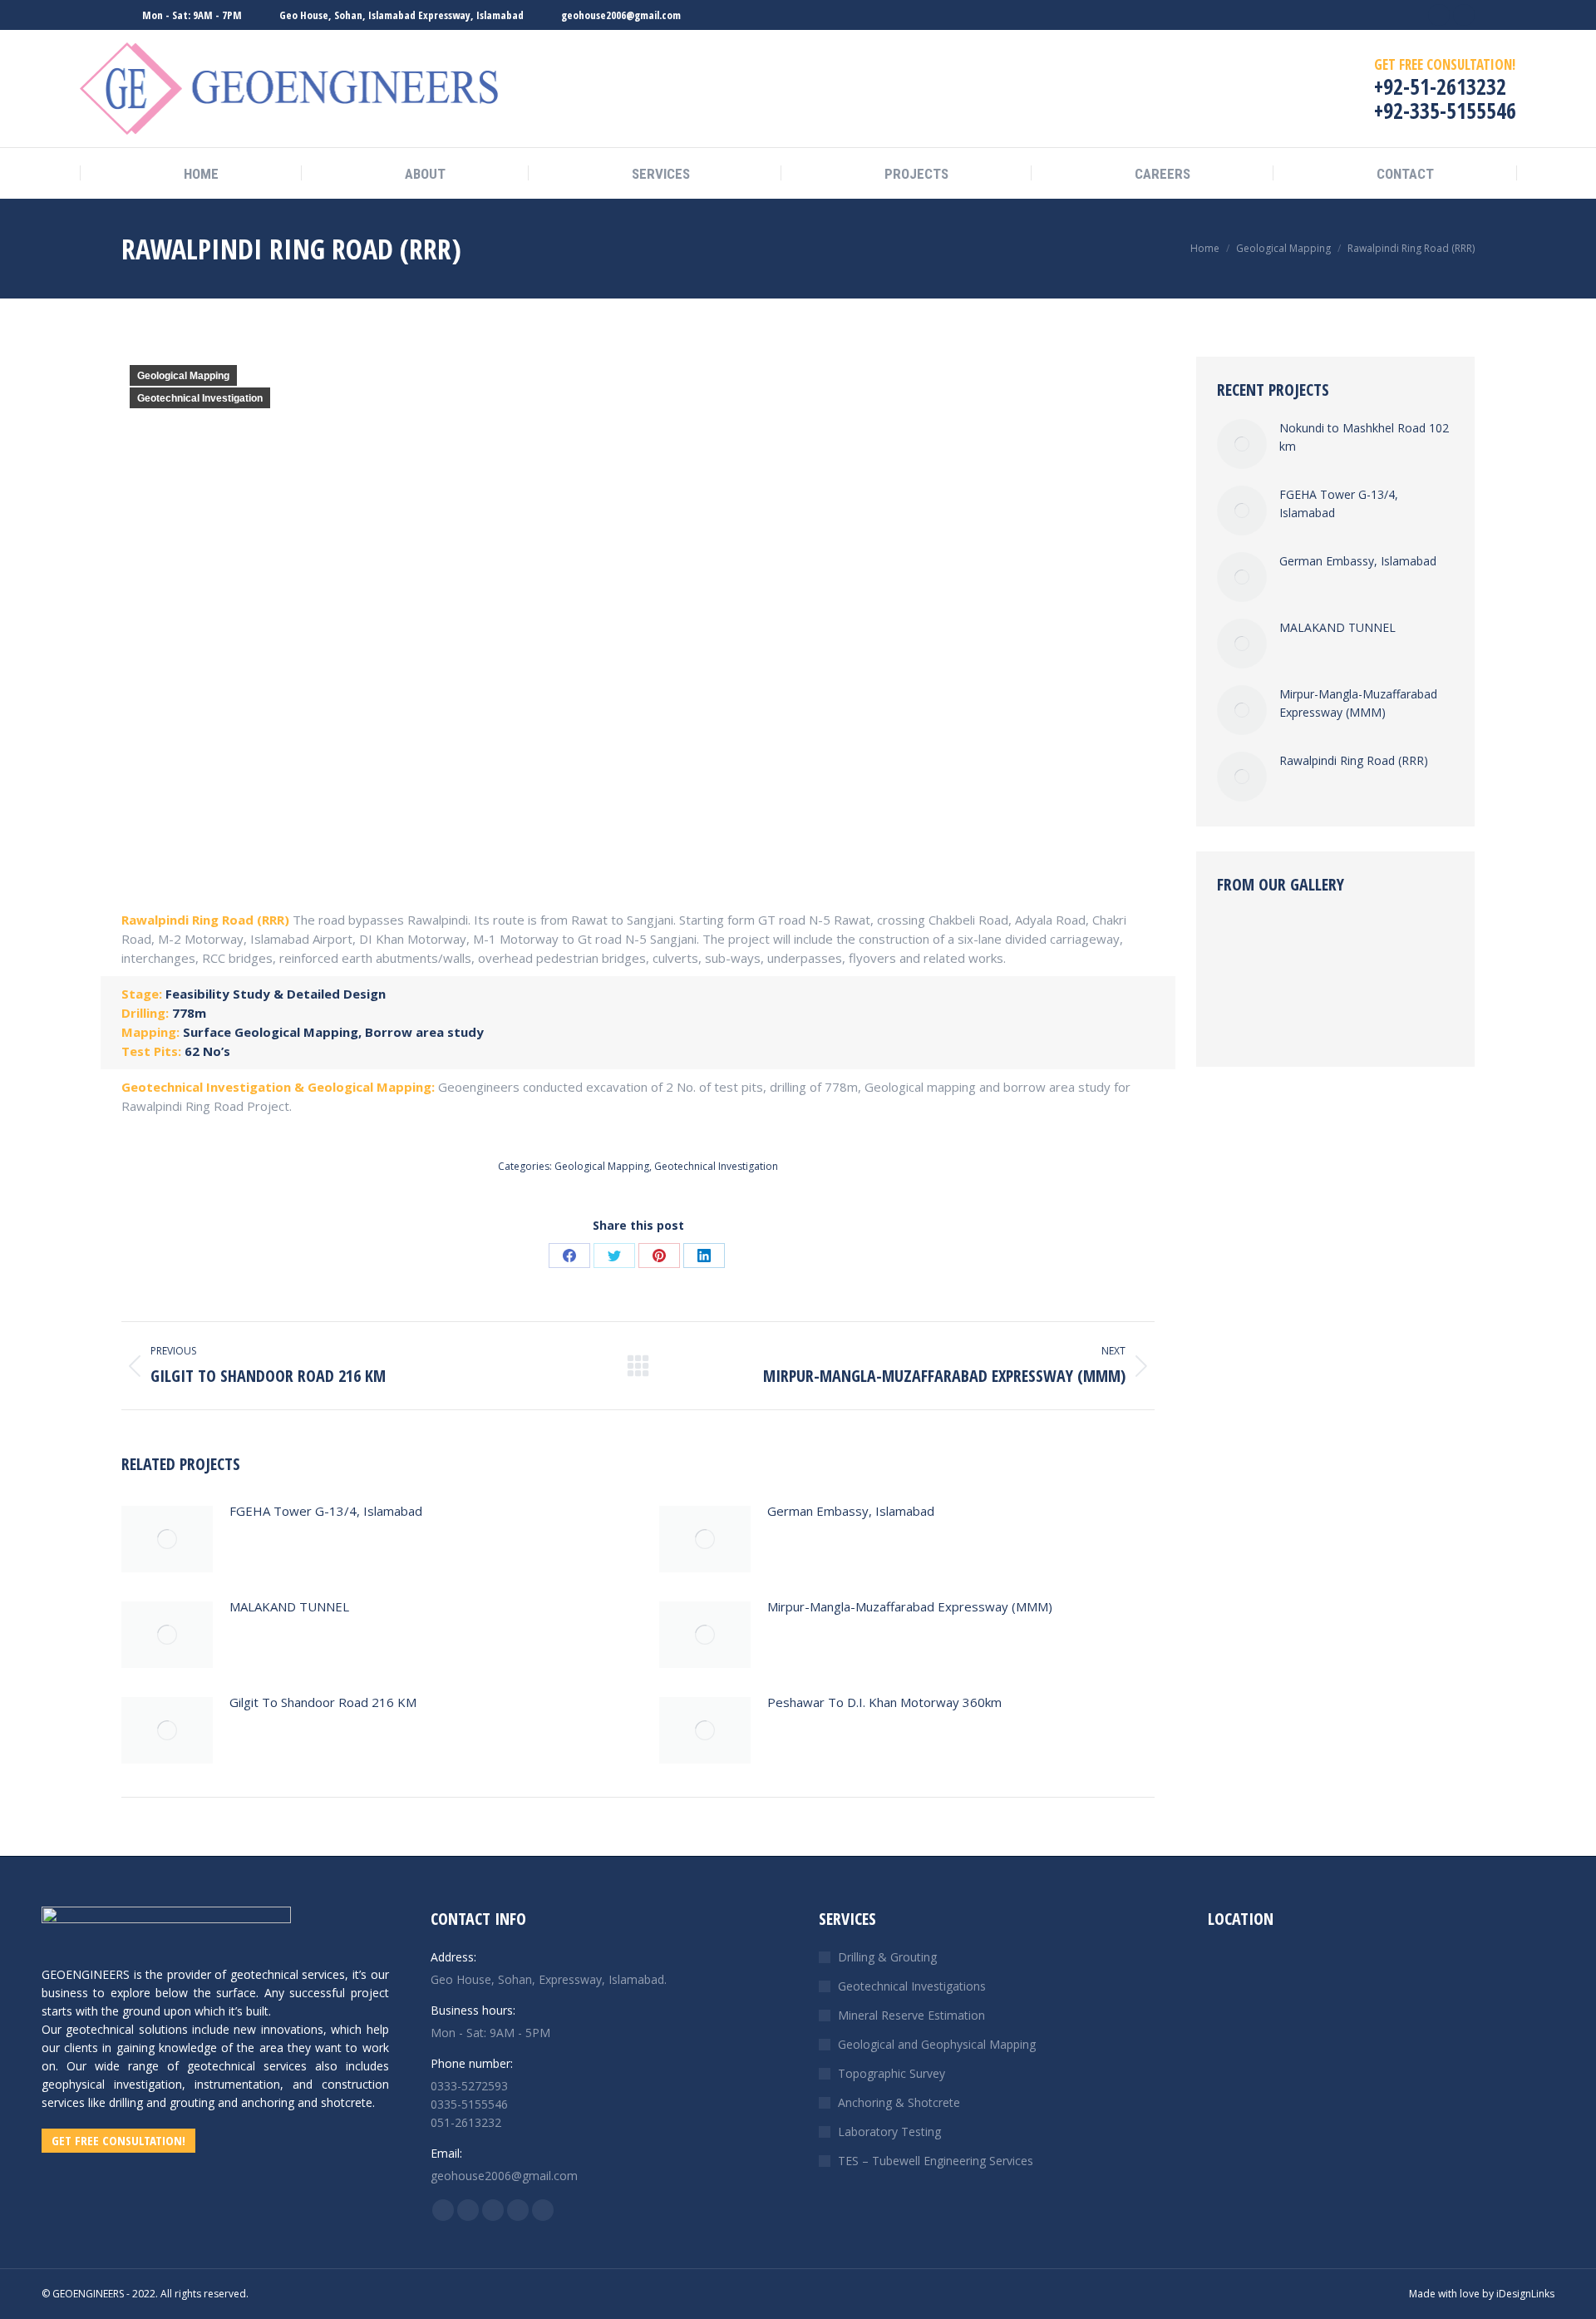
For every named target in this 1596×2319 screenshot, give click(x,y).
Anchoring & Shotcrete (899, 2102)
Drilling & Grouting (887, 1957)
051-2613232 (466, 2122)
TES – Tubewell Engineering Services (936, 2161)
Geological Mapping (183, 376)
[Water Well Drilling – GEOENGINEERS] (1249, 1014)
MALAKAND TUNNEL (289, 1606)
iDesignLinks (1525, 2294)
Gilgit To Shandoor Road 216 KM (323, 1702)
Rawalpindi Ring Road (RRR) (1354, 760)
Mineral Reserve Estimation (911, 2015)
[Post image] (167, 1539)
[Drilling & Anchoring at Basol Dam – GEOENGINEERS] (1313, 950)
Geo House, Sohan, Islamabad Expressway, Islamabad (401, 15)
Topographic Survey (892, 2073)
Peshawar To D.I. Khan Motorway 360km (884, 1702)
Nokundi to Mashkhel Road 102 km (1364, 437)
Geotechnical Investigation (200, 398)
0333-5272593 (469, 2086)
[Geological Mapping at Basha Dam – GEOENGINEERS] (1377, 950)
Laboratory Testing (889, 2132)
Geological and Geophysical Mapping (937, 2044)
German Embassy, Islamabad (851, 1511)
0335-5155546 (469, 2104)
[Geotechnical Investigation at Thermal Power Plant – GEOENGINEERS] (1377, 1014)
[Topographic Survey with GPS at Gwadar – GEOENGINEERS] (1249, 950)
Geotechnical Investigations (912, 1986)
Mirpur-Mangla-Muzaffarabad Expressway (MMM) (910, 1606)
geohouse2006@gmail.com (621, 15)
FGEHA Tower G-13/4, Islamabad (326, 1511)
